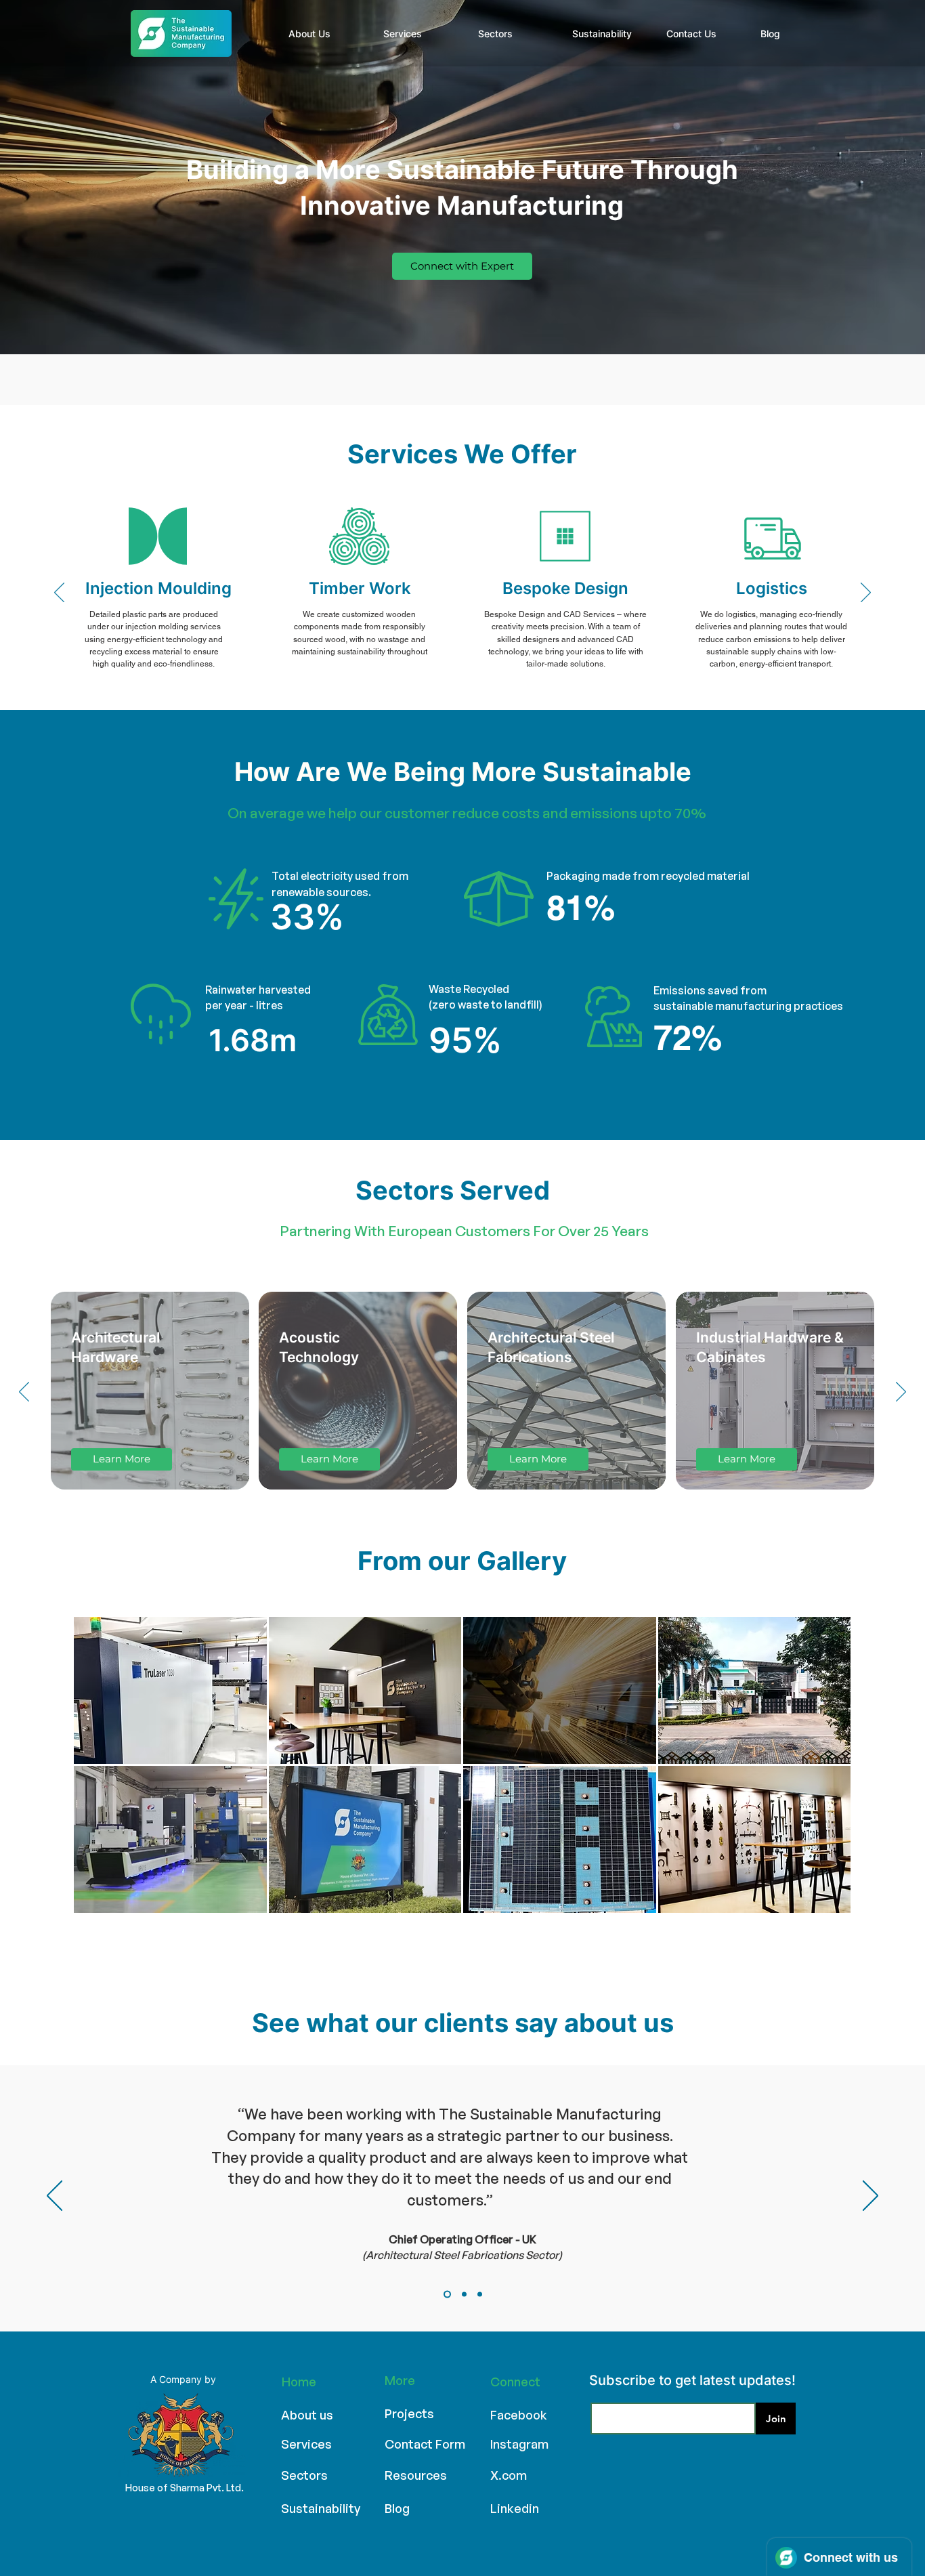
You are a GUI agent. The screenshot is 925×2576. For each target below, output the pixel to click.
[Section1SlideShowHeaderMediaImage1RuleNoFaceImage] (447, 2295)
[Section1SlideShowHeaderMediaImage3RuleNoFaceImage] (480, 2295)
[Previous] (59, 593)
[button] (170, 1690)
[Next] (866, 593)
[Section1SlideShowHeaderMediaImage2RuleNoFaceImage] (464, 2295)
